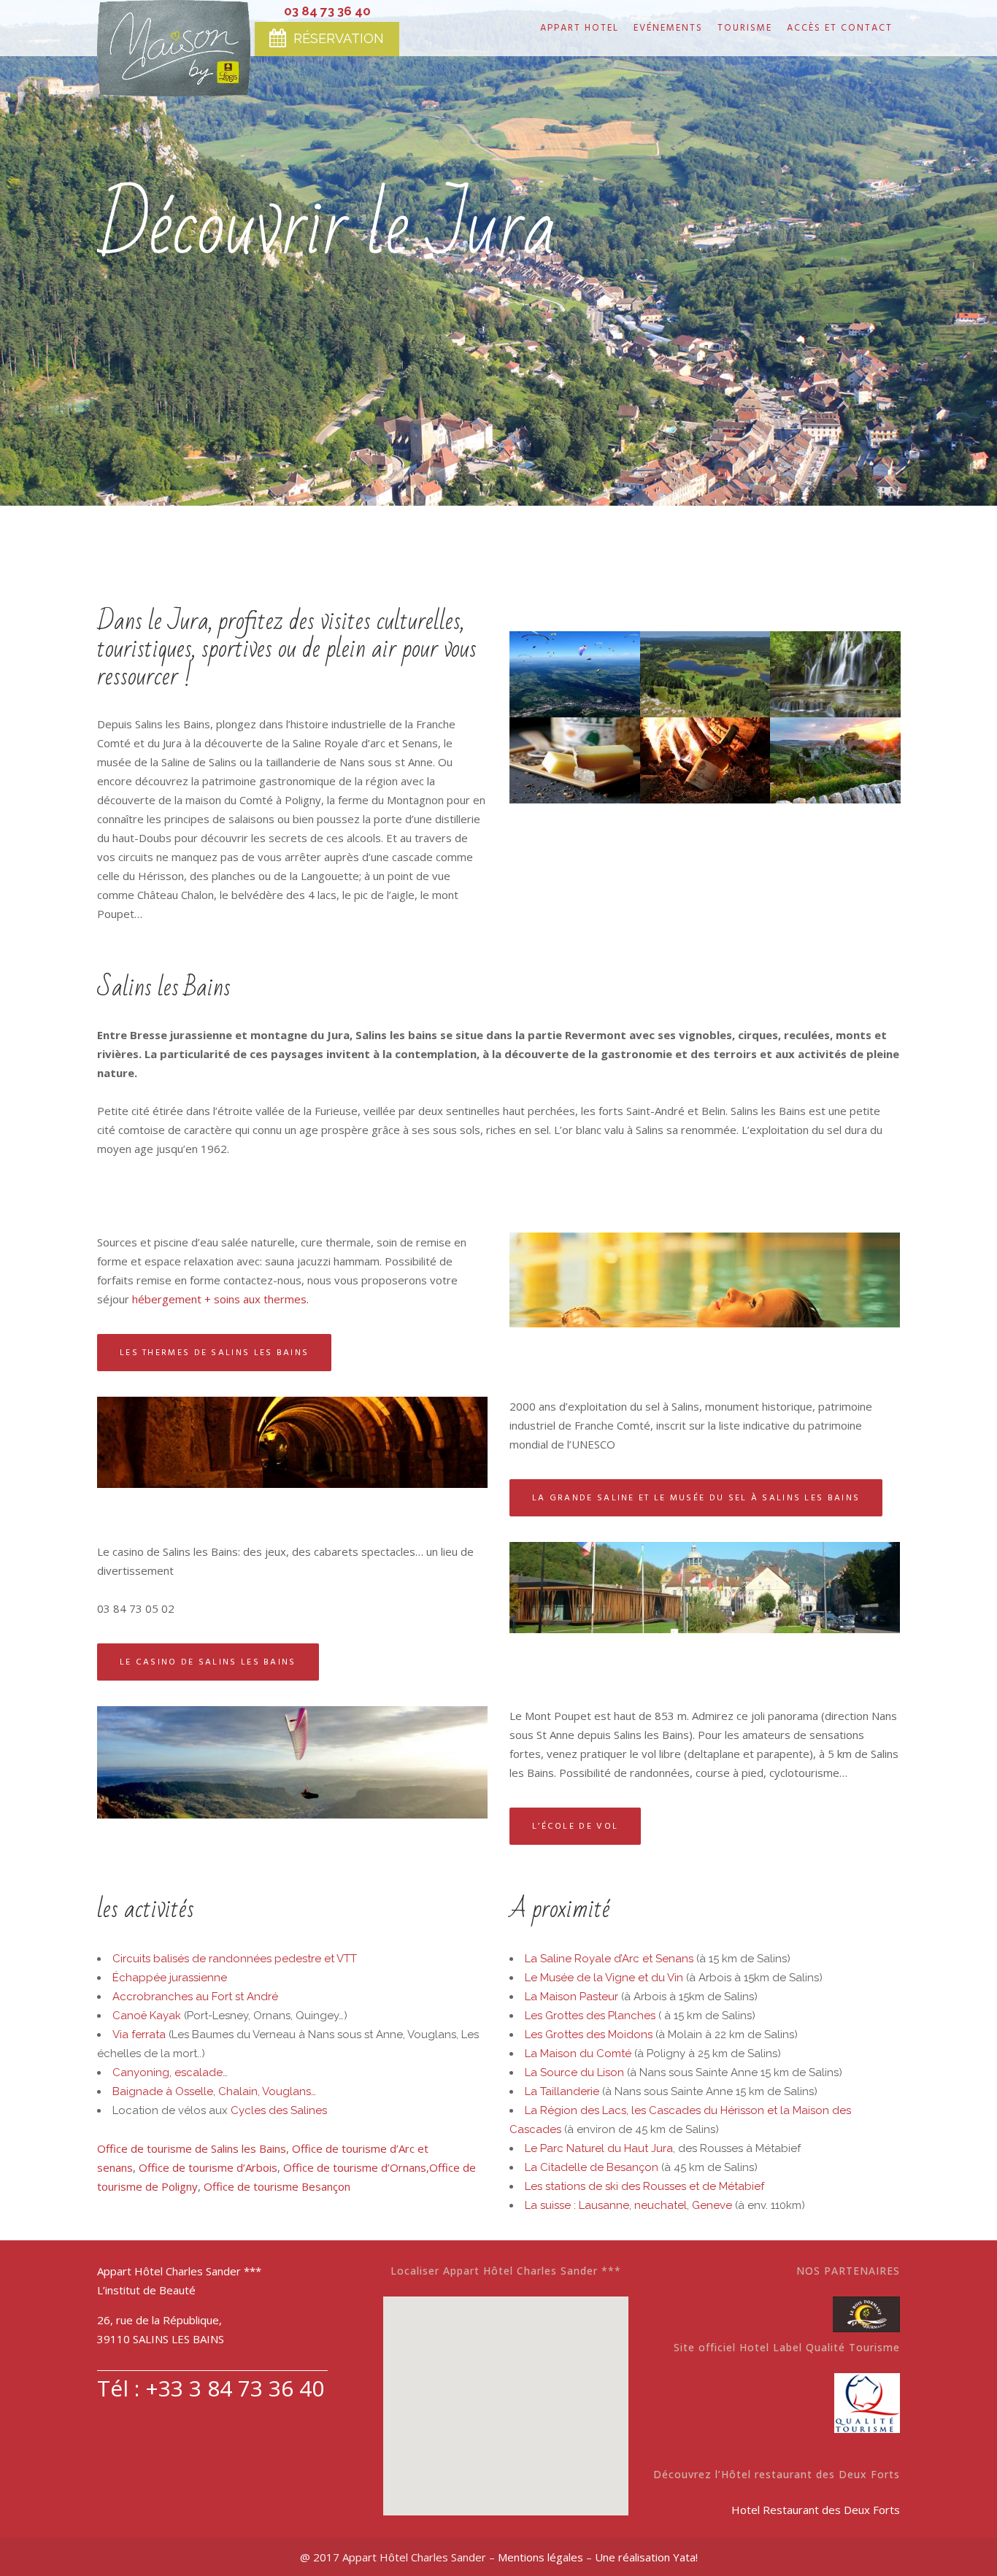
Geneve (712, 2205)
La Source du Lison (574, 2072)
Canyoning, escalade (168, 2072)
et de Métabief (727, 2186)
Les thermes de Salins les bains (214, 1353)
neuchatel (661, 2205)
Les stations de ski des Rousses (605, 2186)
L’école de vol (575, 1826)
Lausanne (604, 2205)
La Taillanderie (562, 2091)
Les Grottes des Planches (590, 2016)
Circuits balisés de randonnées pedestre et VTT (235, 1959)
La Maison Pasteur (571, 1997)
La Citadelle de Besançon (592, 2167)
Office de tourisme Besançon (277, 2186)
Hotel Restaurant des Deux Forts (816, 2510)
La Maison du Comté (578, 2054)
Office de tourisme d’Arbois (208, 2167)
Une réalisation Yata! (646, 2557)
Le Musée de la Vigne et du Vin (604, 1978)
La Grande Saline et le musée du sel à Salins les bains (696, 1498)
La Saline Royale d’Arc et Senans (609, 1959)
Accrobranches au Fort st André (195, 1997)
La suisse (549, 2205)
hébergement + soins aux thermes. (220, 1299)
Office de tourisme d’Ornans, (356, 2167)
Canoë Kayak (147, 2016)
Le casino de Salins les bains (208, 1662)
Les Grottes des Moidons (589, 2035)
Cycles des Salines (279, 2110)
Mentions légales (540, 2557)
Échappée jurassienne (170, 1978)
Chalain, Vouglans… (267, 2091)
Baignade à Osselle (163, 2091)
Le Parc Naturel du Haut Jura (599, 2148)
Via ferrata (139, 2035)
